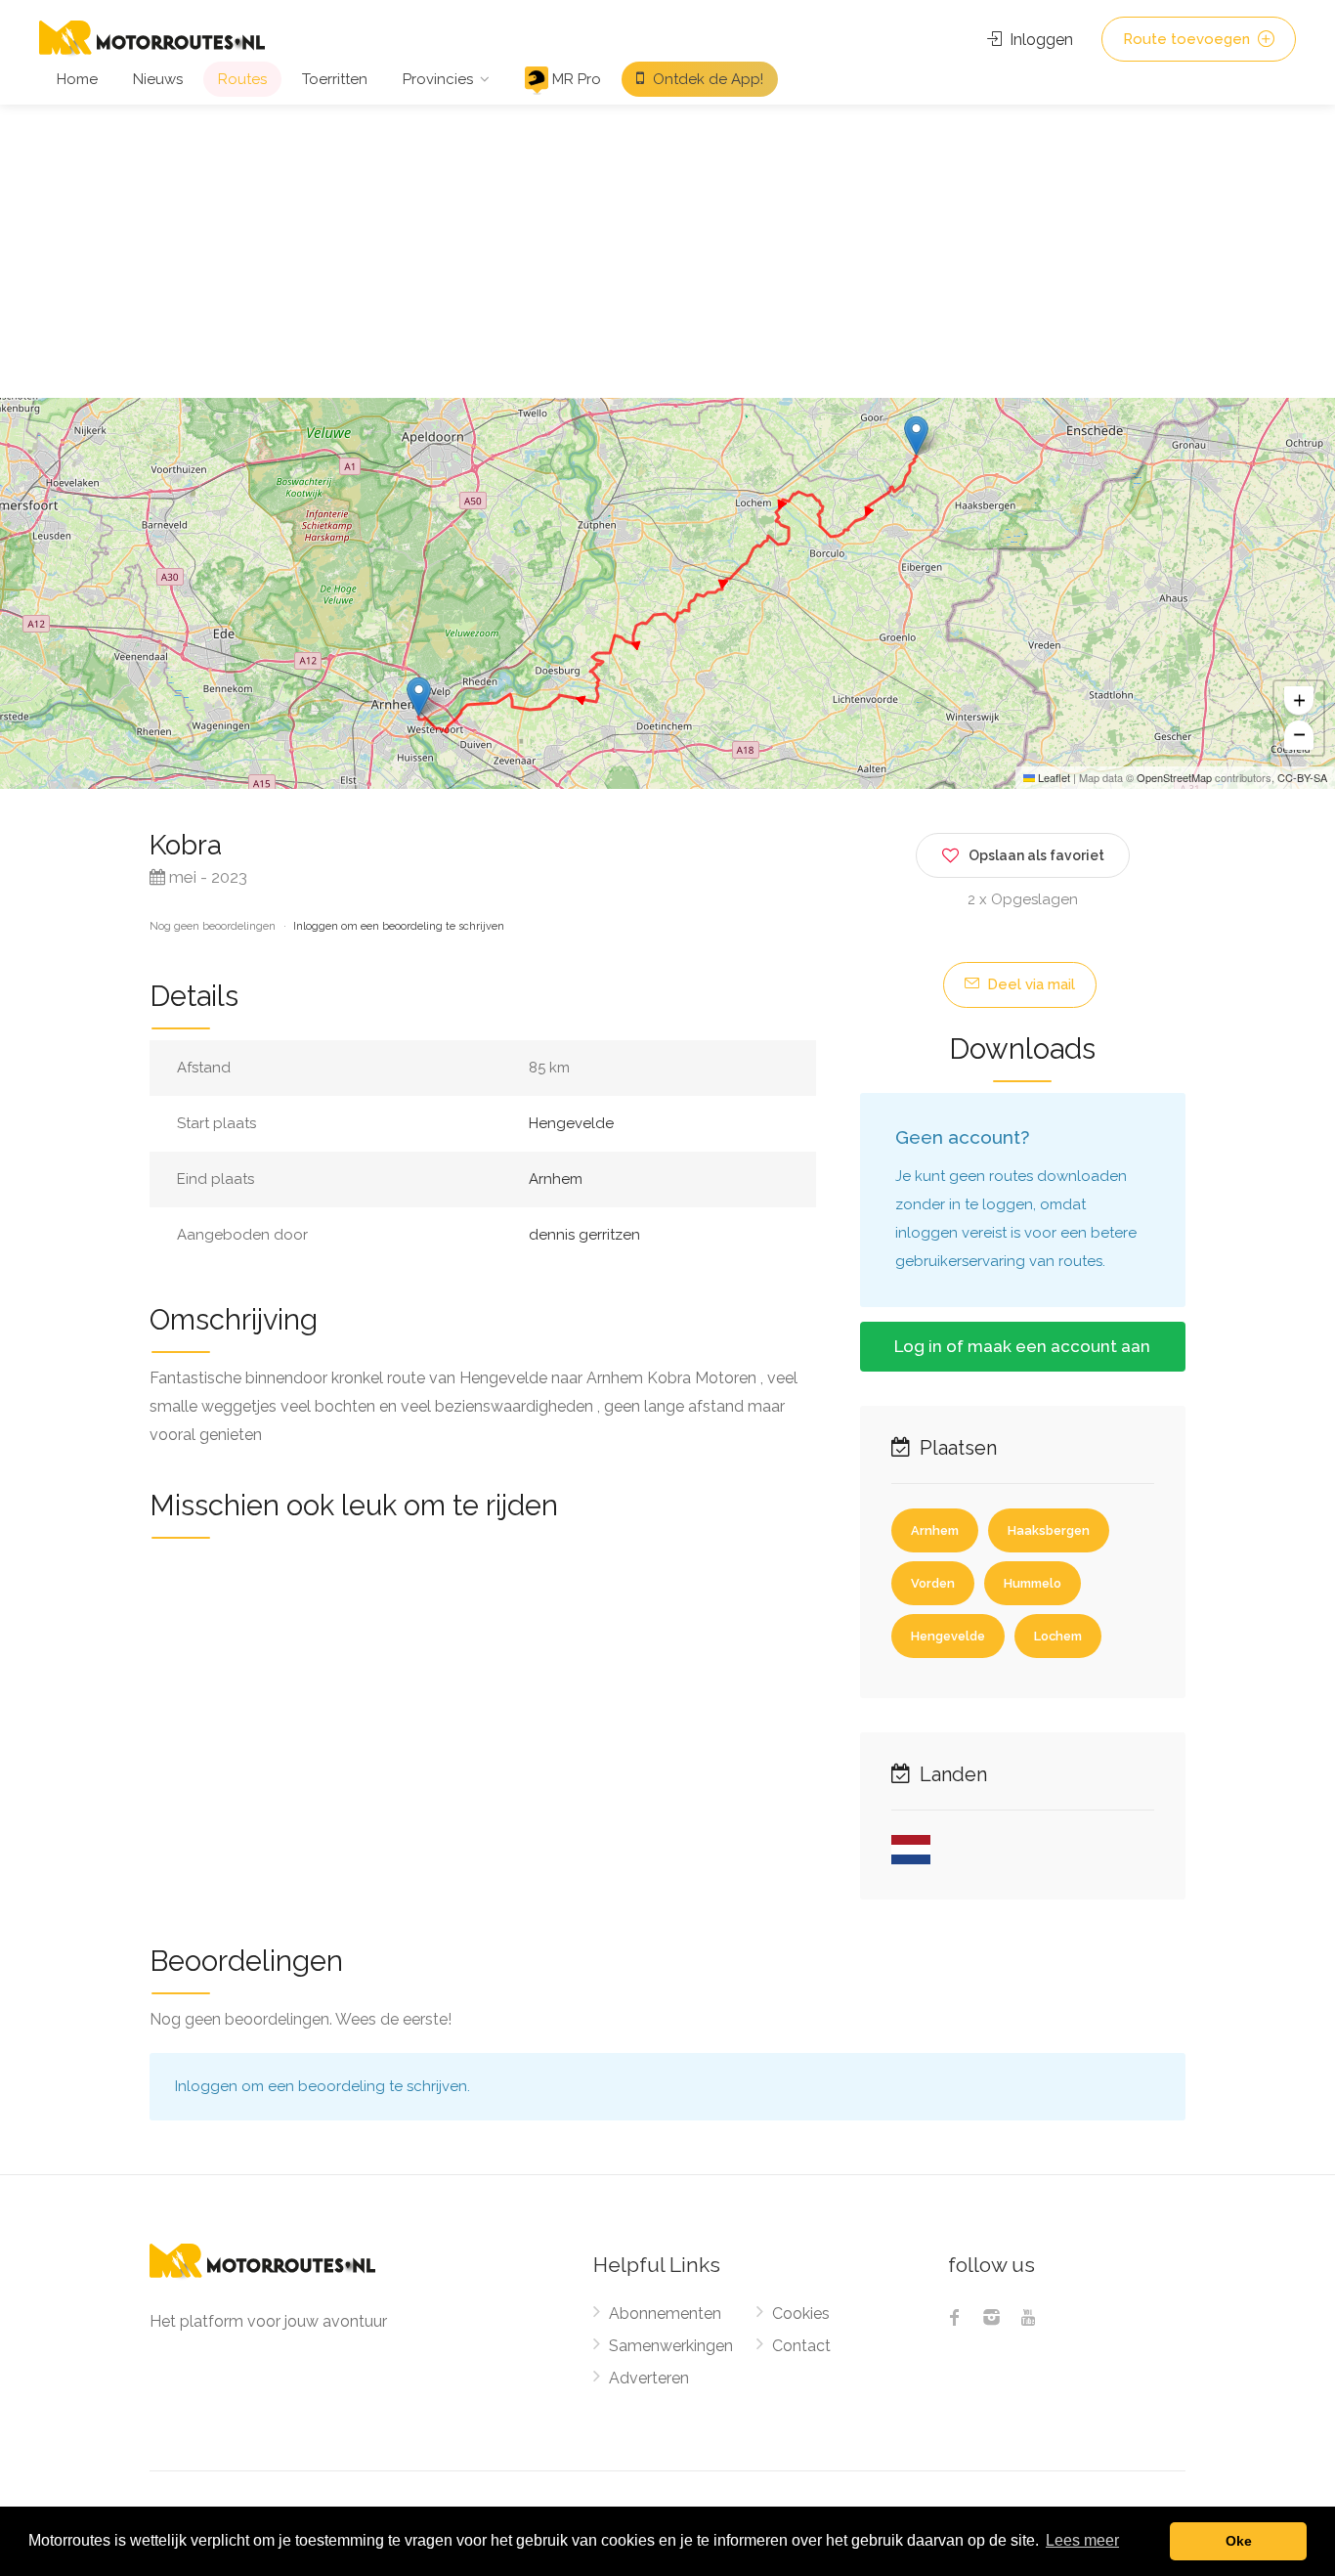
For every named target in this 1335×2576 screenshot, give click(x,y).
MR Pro (575, 79)
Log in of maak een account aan (1022, 1346)
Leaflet (1053, 777)
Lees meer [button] (1082, 2540)
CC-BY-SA (1302, 777)
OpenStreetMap (1174, 777)
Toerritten (335, 79)
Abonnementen (665, 2314)
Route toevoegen (1188, 39)
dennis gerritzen (584, 1235)
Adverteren (649, 2378)
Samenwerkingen (671, 2346)
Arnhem (556, 1179)
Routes (242, 79)
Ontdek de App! (706, 79)
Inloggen (1039, 40)
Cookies (801, 2314)
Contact (801, 2346)
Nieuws (158, 79)
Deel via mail (1029, 984)
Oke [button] (1239, 2541)
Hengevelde (571, 1123)
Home (77, 79)
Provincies (438, 79)
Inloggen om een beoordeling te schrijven (399, 926)
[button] (916, 436)
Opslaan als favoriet (1036, 855)
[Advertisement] (667, 251)
